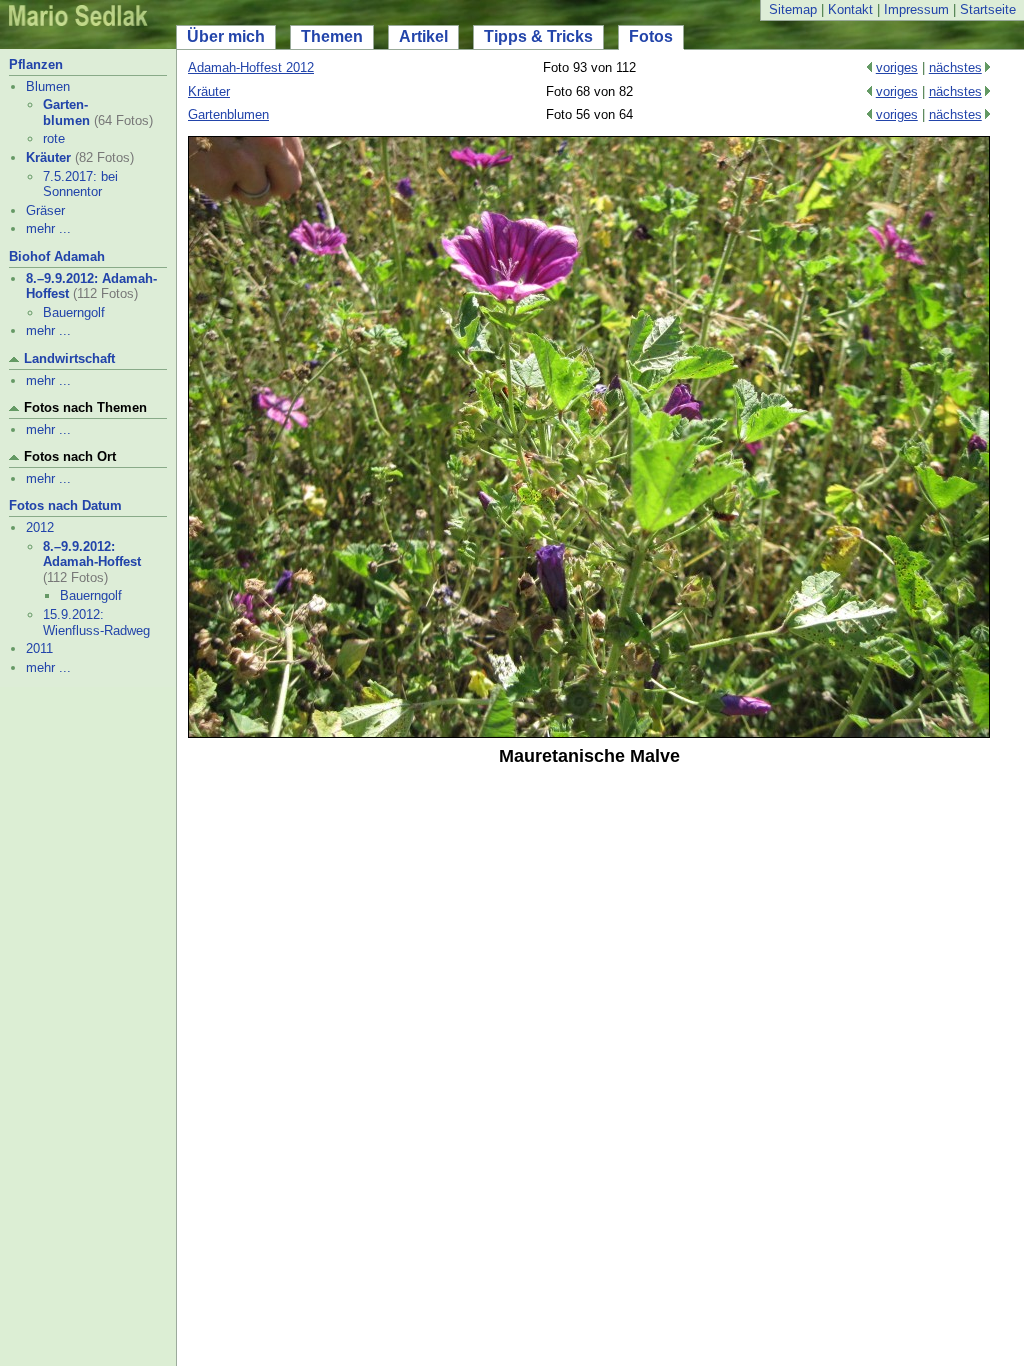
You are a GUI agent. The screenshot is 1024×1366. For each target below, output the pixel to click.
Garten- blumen (66, 112)
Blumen (48, 86)
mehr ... (48, 228)
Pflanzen (36, 64)
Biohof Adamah (57, 256)
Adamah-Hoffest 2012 (251, 67)
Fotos (651, 36)
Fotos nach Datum (65, 505)
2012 (40, 527)
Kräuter (48, 157)
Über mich (226, 36)
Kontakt (850, 9)
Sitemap (793, 9)
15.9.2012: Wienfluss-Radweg (96, 622)
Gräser (45, 210)
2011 (39, 648)
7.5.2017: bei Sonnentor (80, 184)
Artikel (423, 36)
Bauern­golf (74, 312)
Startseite (988, 9)
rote (54, 138)
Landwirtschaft (69, 358)
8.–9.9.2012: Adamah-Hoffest (92, 554)
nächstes (955, 67)
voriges (897, 67)
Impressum (916, 9)
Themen (332, 36)
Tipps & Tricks (538, 36)
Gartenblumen (228, 114)
